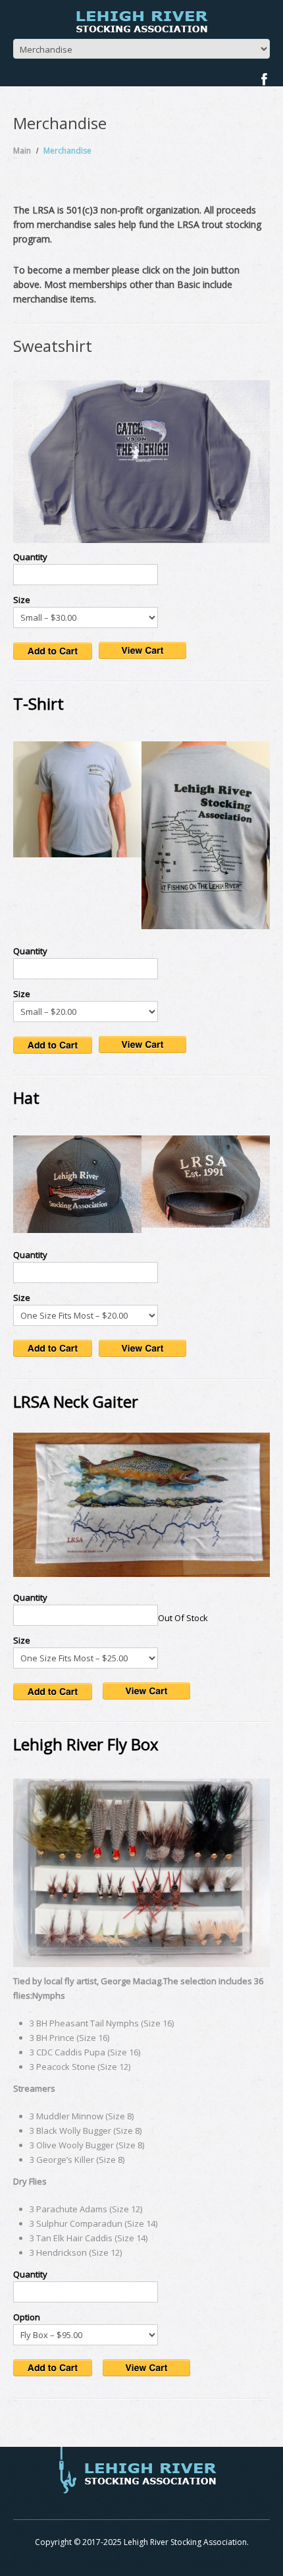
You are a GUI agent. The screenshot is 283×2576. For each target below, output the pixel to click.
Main (22, 151)
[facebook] (264, 79)
